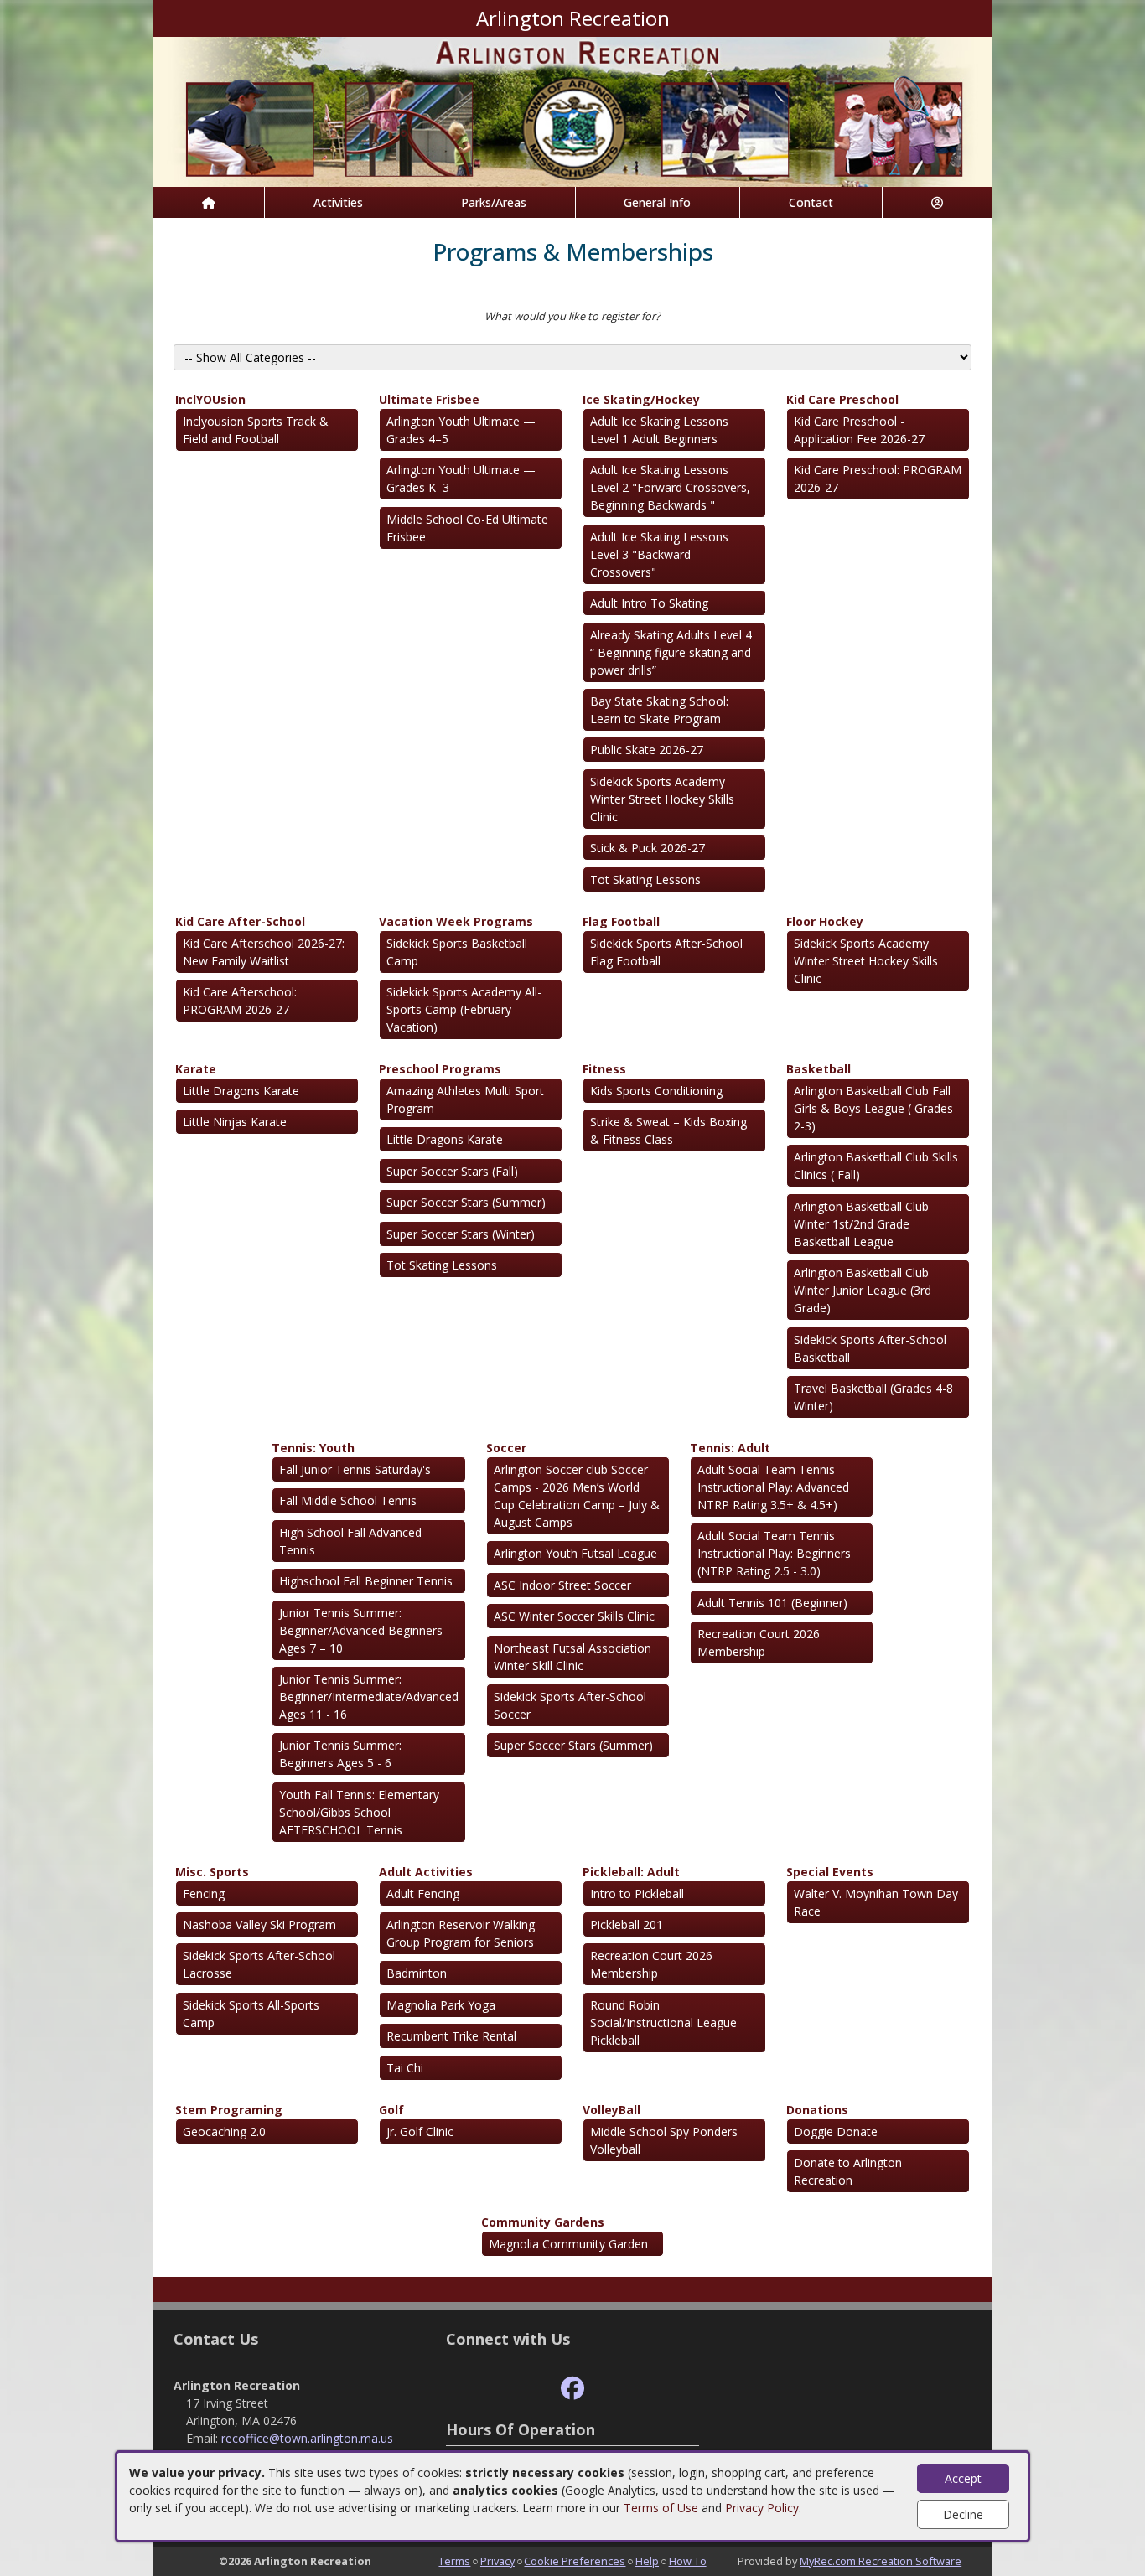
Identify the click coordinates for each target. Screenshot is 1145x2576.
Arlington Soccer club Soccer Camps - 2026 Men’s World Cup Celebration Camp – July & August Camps (577, 1496)
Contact (811, 202)
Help (647, 2561)
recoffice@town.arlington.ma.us (307, 2438)
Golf (391, 2110)
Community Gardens (543, 2222)
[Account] (937, 202)
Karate (196, 1069)
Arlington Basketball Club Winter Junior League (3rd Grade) (863, 1290)
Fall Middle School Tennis (348, 1500)
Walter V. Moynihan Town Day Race (876, 1902)
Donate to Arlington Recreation (848, 2171)
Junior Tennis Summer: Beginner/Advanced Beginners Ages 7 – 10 (361, 1630)
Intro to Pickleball (637, 1893)
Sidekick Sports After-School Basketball (870, 1348)
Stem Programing (229, 2110)
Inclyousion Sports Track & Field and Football (256, 430)
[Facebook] (572, 2389)
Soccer (506, 1448)
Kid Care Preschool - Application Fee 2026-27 (859, 430)
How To (688, 2561)
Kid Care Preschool (842, 399)
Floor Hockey (825, 921)
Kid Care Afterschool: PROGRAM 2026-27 (240, 1001)
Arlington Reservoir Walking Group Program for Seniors (461, 1933)
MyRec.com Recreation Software (881, 2561)
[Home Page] (209, 202)
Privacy (497, 2561)
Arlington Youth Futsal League (575, 1553)
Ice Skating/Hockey (641, 399)
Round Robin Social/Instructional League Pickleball (663, 2023)
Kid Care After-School (240, 921)
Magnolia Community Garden (568, 2244)
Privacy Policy (762, 2508)
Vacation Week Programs (456, 921)
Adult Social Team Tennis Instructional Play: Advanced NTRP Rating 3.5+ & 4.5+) (773, 1487)
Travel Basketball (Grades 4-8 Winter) (873, 1397)
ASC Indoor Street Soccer (562, 1585)
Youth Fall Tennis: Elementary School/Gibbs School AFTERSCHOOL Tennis (359, 1812)
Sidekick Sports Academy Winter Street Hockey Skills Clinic (662, 799)
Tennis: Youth (313, 1448)
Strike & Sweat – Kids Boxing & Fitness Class (668, 1130)
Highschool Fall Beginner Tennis (366, 1581)
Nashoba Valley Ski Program (259, 1924)
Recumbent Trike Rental (451, 2036)
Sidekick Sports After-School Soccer (570, 1705)
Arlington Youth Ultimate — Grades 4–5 (461, 430)
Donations (817, 2110)
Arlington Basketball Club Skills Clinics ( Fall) (876, 1166)
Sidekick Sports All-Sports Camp (251, 2014)
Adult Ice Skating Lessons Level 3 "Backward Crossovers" (659, 554)
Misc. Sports (212, 1872)
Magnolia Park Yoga (441, 2005)
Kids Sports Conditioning (656, 1091)
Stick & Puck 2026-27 (648, 848)
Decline (963, 2514)
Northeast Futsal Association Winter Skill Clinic (572, 1657)
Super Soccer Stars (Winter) (461, 1234)
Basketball (819, 1069)
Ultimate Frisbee (429, 399)
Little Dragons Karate (241, 1091)
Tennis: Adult (730, 1448)
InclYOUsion (210, 399)
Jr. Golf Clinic (420, 2131)
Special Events (830, 1872)
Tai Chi (405, 2068)
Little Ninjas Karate (235, 1122)
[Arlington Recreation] (572, 110)
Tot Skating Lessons (645, 879)
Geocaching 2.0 (224, 2131)
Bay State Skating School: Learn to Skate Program (659, 710)
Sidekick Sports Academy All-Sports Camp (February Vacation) (464, 1009)
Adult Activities (426, 1872)
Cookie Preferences (575, 2561)
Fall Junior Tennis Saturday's (355, 1469)
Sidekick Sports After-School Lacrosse (259, 1964)
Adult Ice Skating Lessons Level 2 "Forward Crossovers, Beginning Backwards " (670, 487)
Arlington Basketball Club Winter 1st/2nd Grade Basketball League (861, 1224)
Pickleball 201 (627, 1924)
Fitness (604, 1069)
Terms (454, 2561)
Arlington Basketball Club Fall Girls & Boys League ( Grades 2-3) (873, 1108)
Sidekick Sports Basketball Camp (457, 952)
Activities (338, 202)
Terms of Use (661, 2508)
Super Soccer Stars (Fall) (452, 1171)
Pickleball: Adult (631, 1872)
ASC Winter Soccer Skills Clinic (574, 1616)
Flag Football (621, 921)
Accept (963, 2478)
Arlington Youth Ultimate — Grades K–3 (461, 478)
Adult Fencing (423, 1893)
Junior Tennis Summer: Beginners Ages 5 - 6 (340, 1754)
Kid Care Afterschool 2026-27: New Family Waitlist (264, 952)
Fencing (204, 1893)
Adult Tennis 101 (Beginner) (772, 1603)
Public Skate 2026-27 (647, 750)
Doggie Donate (836, 2131)
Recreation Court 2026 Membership (759, 1642)
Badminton (417, 1973)
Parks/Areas (494, 202)
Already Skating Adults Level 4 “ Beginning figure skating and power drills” (671, 652)
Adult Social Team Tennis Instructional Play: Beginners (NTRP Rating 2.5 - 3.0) (774, 1553)
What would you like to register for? (572, 316)
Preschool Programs (440, 1069)
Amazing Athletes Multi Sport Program (465, 1099)
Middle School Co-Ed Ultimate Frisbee (467, 528)
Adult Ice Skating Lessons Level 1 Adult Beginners (659, 430)
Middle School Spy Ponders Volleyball (664, 2140)
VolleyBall (611, 2110)
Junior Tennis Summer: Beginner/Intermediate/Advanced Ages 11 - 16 (369, 1697)
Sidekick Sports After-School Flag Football (666, 952)
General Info (657, 202)
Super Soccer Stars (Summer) (466, 1202)
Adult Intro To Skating (649, 603)
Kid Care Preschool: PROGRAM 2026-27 (878, 478)
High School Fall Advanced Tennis (350, 1541)
